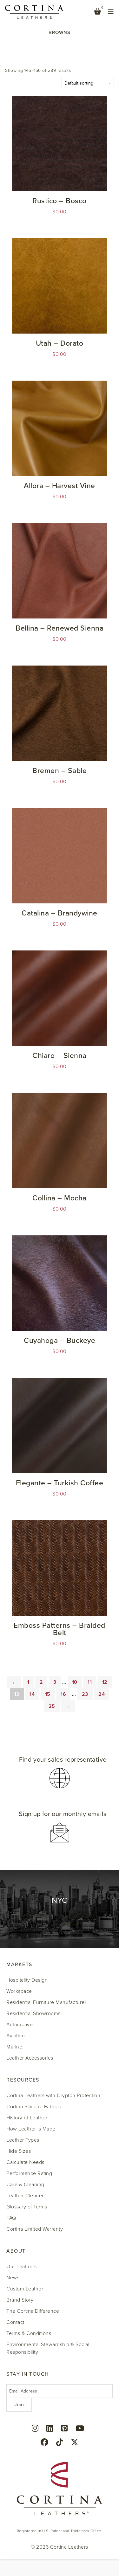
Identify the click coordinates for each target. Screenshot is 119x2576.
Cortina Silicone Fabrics (33, 2107)
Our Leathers (21, 2267)
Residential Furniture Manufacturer (46, 2002)
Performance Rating (29, 2173)
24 (102, 1694)
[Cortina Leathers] (34, 11)
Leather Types (23, 2140)
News (13, 2278)
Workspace (19, 1991)
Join (19, 2405)
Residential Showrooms (33, 2013)
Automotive (20, 2025)
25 (52, 1706)
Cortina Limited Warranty (35, 2229)
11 (90, 1682)
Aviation (16, 2036)
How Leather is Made (31, 2129)
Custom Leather (25, 2289)
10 (75, 1682)
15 (48, 1694)
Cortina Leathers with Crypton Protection (53, 2096)
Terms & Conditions (29, 2333)
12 (105, 1682)
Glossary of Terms (27, 2207)
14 (32, 1694)
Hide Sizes (19, 2151)
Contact (15, 2322)
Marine (14, 2047)
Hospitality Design (27, 1980)
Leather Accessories (30, 2058)
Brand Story (20, 2300)
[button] (60, 1773)
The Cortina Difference (33, 2311)
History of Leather (27, 2118)
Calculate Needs (25, 2162)
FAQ (11, 2218)
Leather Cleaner (25, 2196)
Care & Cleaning (25, 2185)
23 (85, 1694)
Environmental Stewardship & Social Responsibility (48, 2348)
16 (63, 1694)
